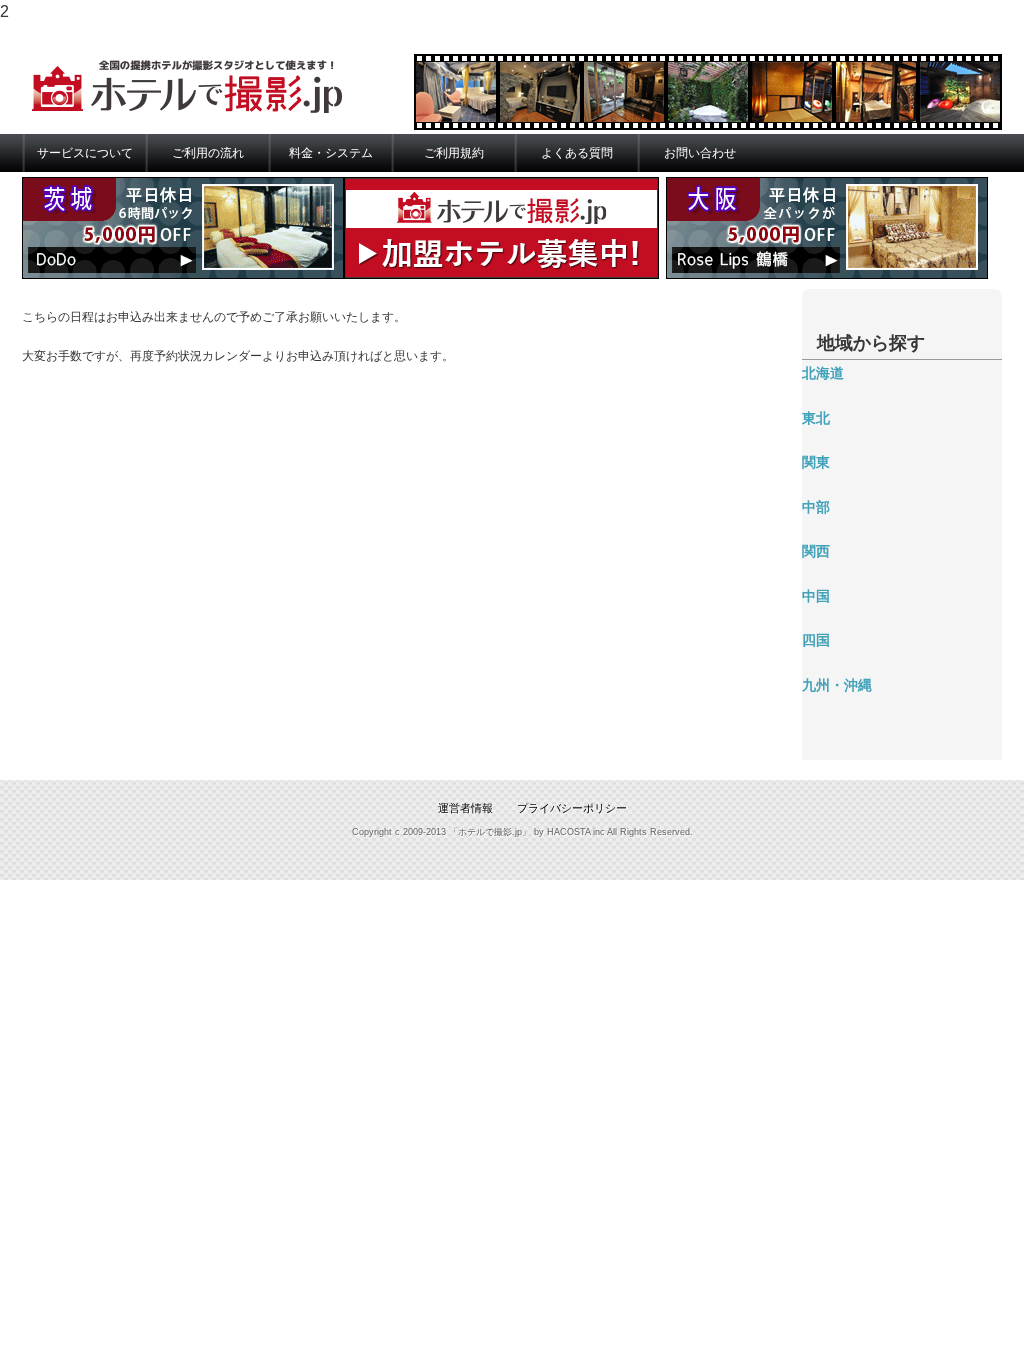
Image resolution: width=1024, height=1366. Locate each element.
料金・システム (331, 153)
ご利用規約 (454, 153)
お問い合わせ (700, 153)
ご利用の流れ (208, 153)
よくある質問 (577, 153)
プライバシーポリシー (572, 808)
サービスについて (85, 153)
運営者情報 (465, 808)
